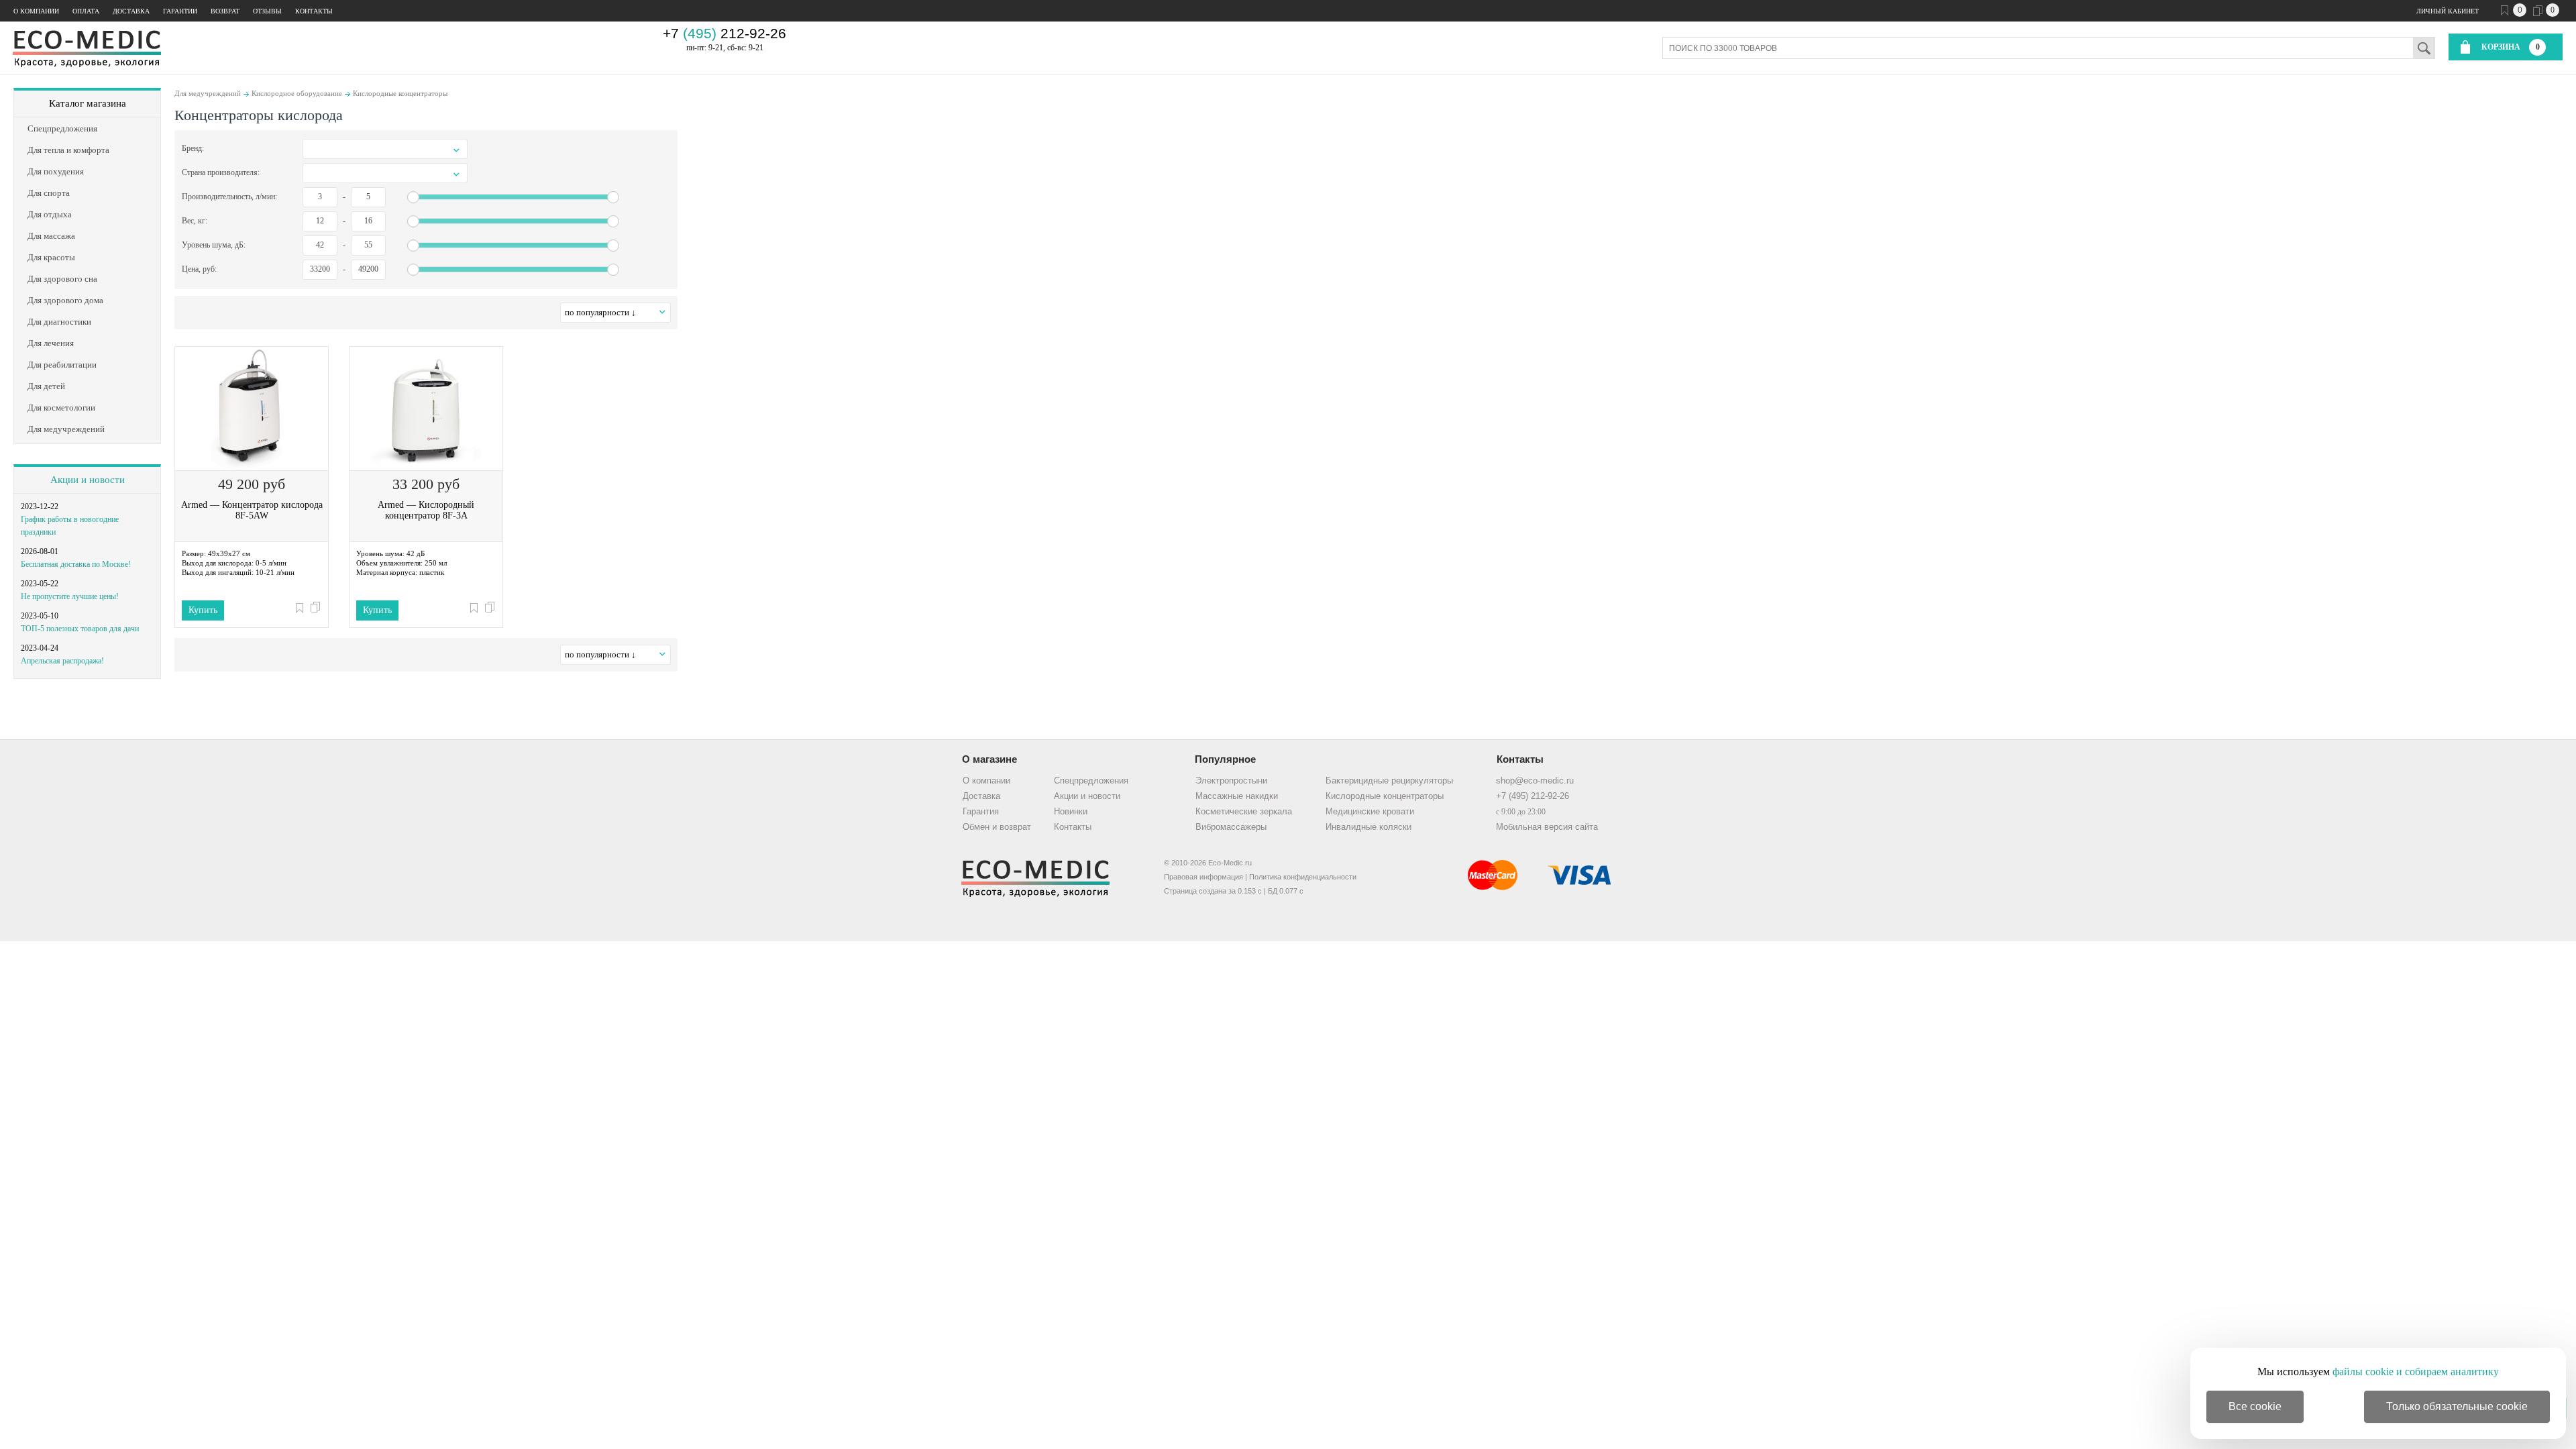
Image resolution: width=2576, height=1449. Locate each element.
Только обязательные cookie (2457, 1406)
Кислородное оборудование (297, 93)
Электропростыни (1231, 781)
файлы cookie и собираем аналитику (2416, 1372)
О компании (36, 11)
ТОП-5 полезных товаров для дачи (80, 629)
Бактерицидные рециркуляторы (1389, 781)
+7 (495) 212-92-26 (1533, 796)
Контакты (314, 11)
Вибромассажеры (1231, 827)
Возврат (225, 11)
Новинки (1071, 811)
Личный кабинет (2448, 11)
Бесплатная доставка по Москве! (76, 564)
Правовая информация (1203, 877)
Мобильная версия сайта (1547, 827)
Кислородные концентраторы (400, 93)
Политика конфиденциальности (1303, 877)
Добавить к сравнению (315, 607)
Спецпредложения (1091, 781)
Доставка (131, 11)
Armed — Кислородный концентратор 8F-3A (426, 510)
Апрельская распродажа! (62, 661)
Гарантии (180, 11)
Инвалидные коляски (1368, 827)
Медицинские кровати (1370, 811)
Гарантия (981, 811)
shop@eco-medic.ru (1535, 781)
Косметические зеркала (1244, 811)
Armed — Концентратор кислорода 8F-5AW (252, 510)
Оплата (86, 11)
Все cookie (2255, 1406)
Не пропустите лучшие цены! (70, 596)
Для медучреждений (208, 93)
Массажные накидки (1237, 796)
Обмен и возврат (997, 827)
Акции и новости (88, 480)
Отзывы (267, 11)
